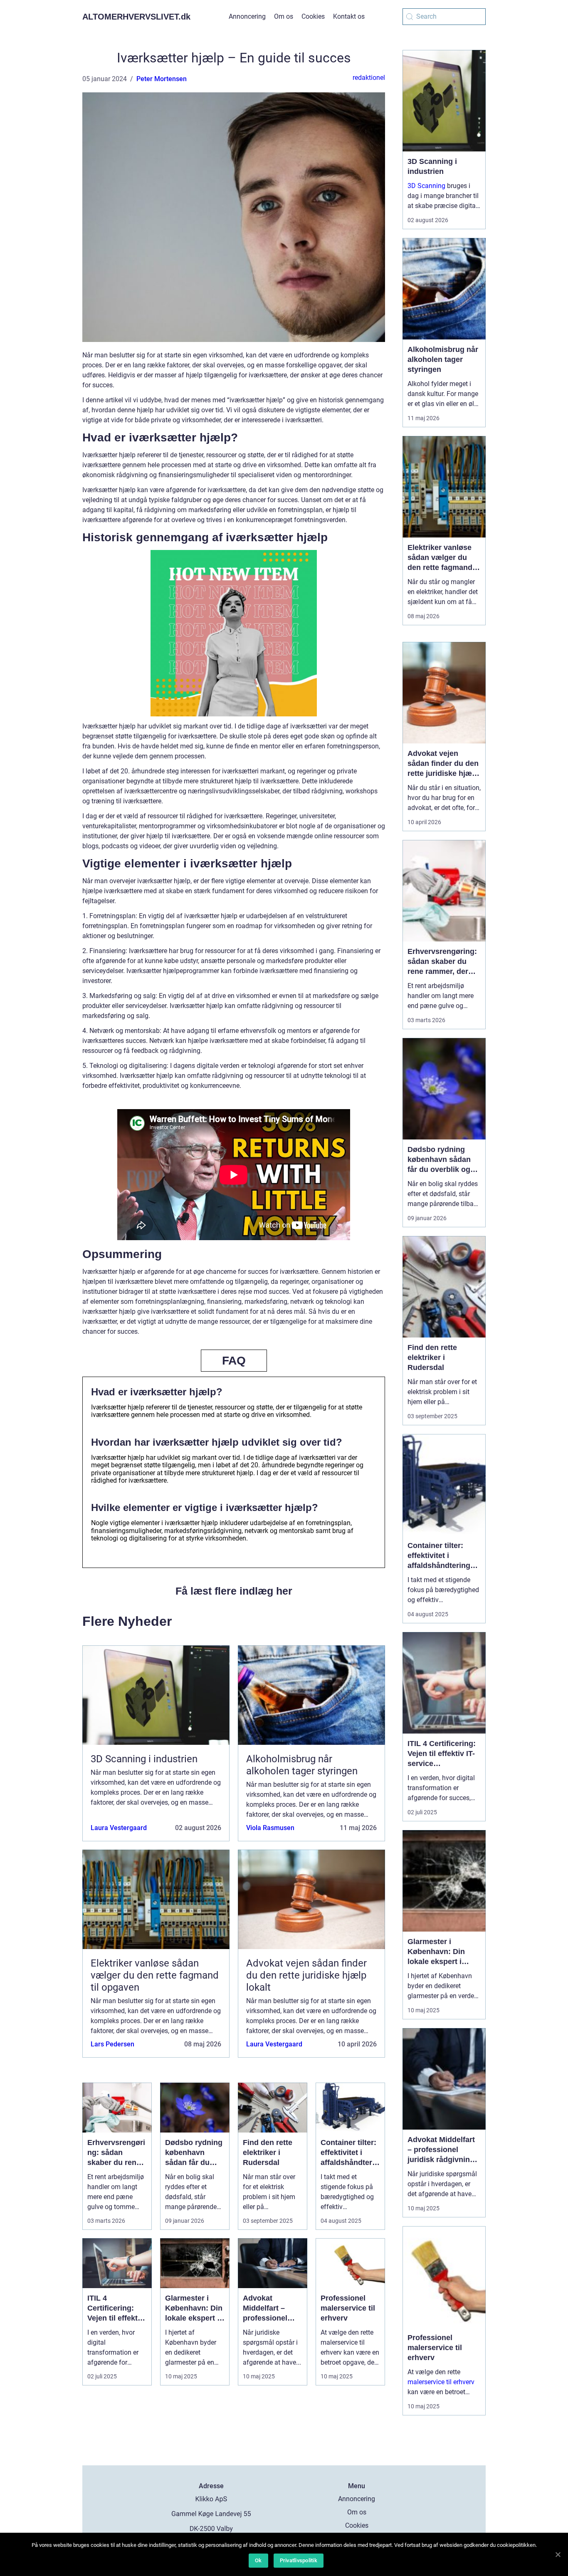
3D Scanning (426, 186)
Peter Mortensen (162, 79)
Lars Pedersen (112, 2044)
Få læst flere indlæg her (234, 1591)
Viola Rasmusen (270, 1828)
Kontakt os (349, 16)
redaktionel (369, 78)
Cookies (313, 16)
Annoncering (247, 16)
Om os (284, 16)
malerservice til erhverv (441, 2382)
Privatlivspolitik (299, 2560)
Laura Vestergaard (119, 1828)
